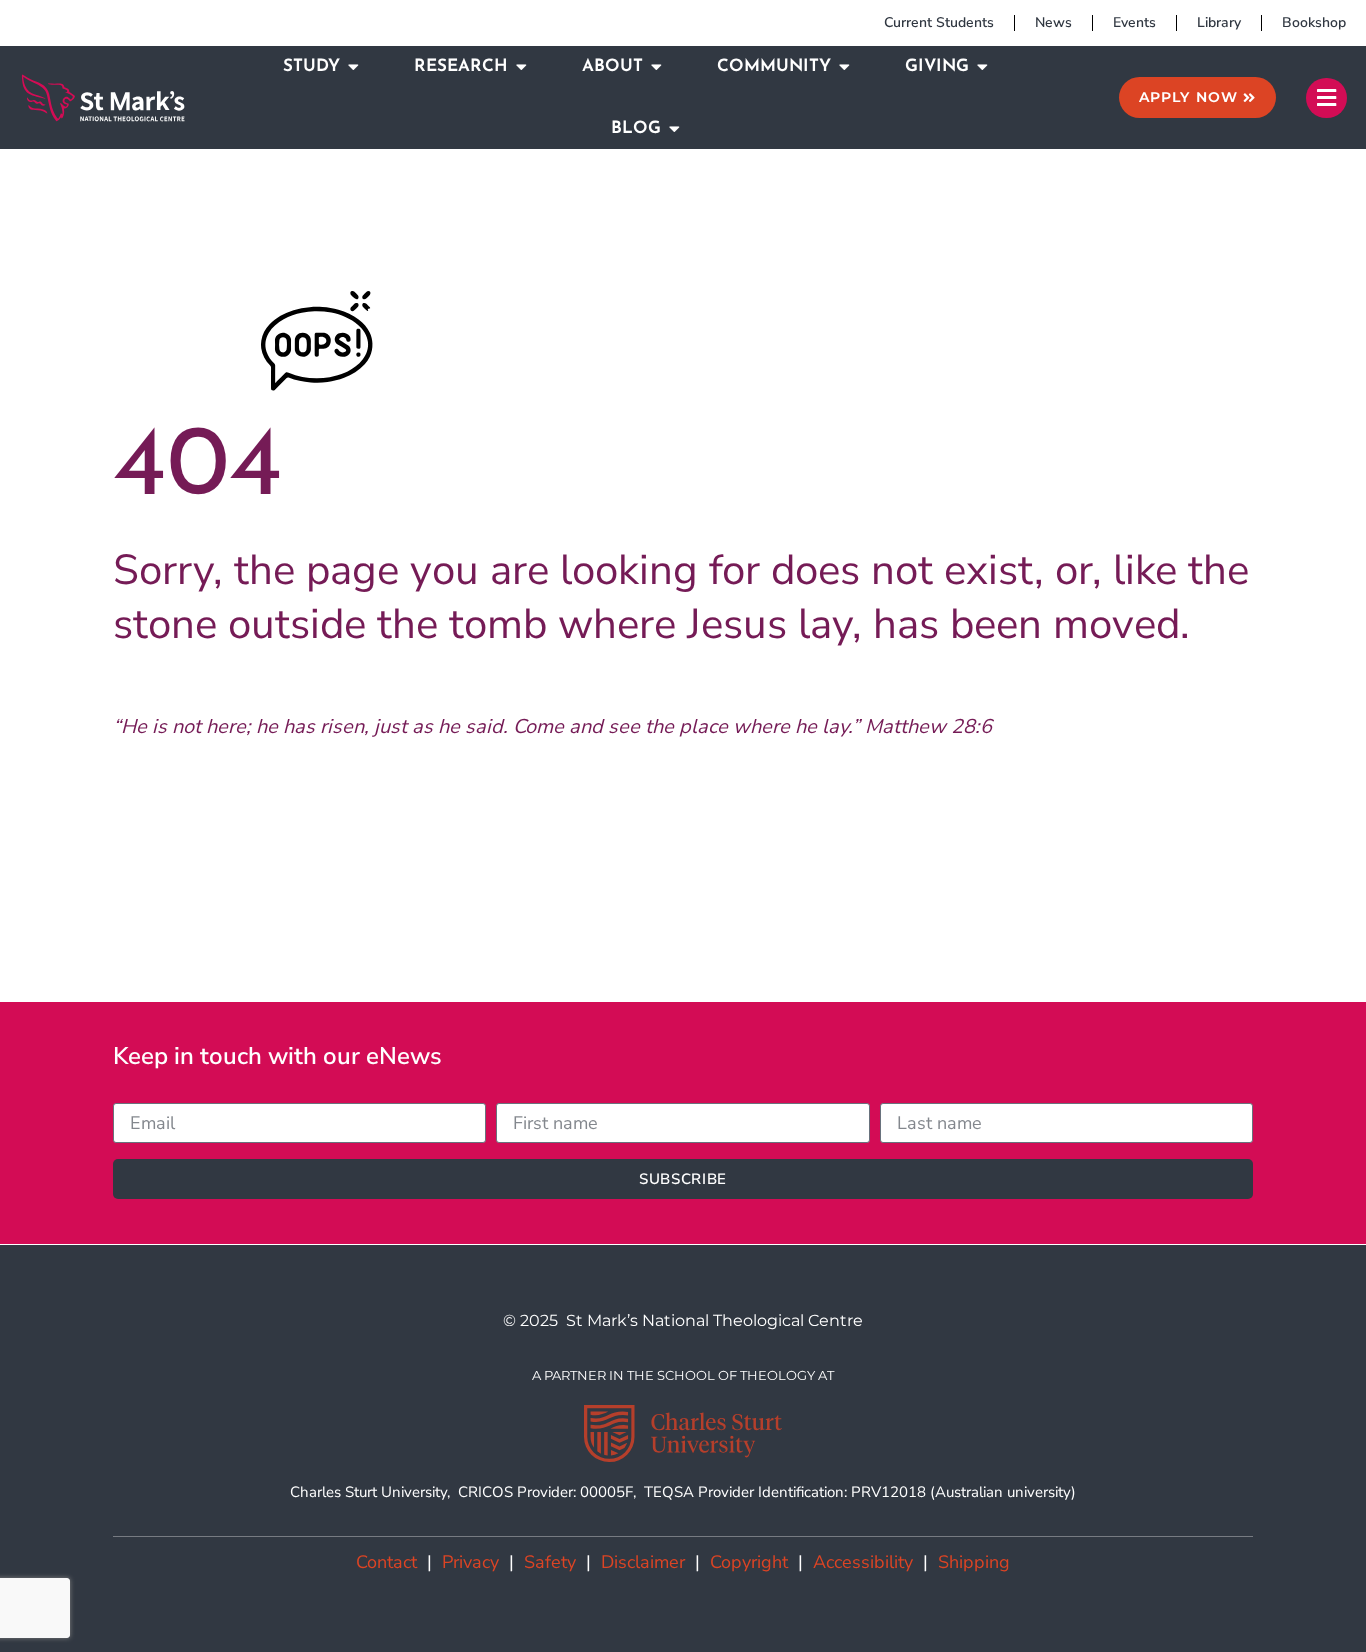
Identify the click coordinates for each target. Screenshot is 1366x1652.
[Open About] (656, 67)
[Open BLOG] (674, 129)
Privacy (470, 1562)
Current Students (939, 22)
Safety (550, 1562)
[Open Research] (521, 67)
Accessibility (863, 1562)
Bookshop (1314, 22)
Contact (386, 1562)
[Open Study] (353, 67)
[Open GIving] (982, 67)
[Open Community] (844, 67)
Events (1134, 22)
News (1053, 22)
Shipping (974, 1562)
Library (1219, 22)
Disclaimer (643, 1562)
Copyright (749, 1562)
